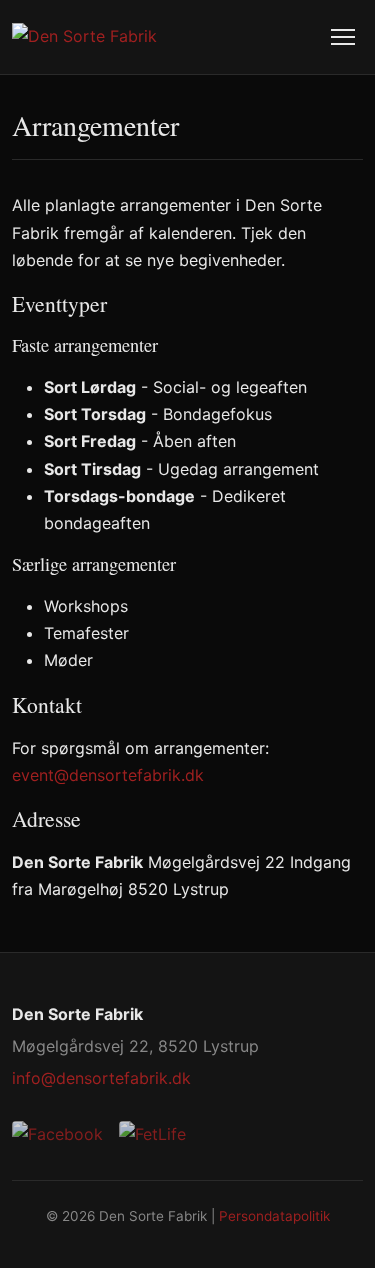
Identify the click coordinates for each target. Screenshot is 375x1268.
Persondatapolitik (274, 1216)
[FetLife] (152, 1134)
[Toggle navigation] (343, 37)
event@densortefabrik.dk (108, 775)
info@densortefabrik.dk (101, 1078)
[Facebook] (57, 1134)
